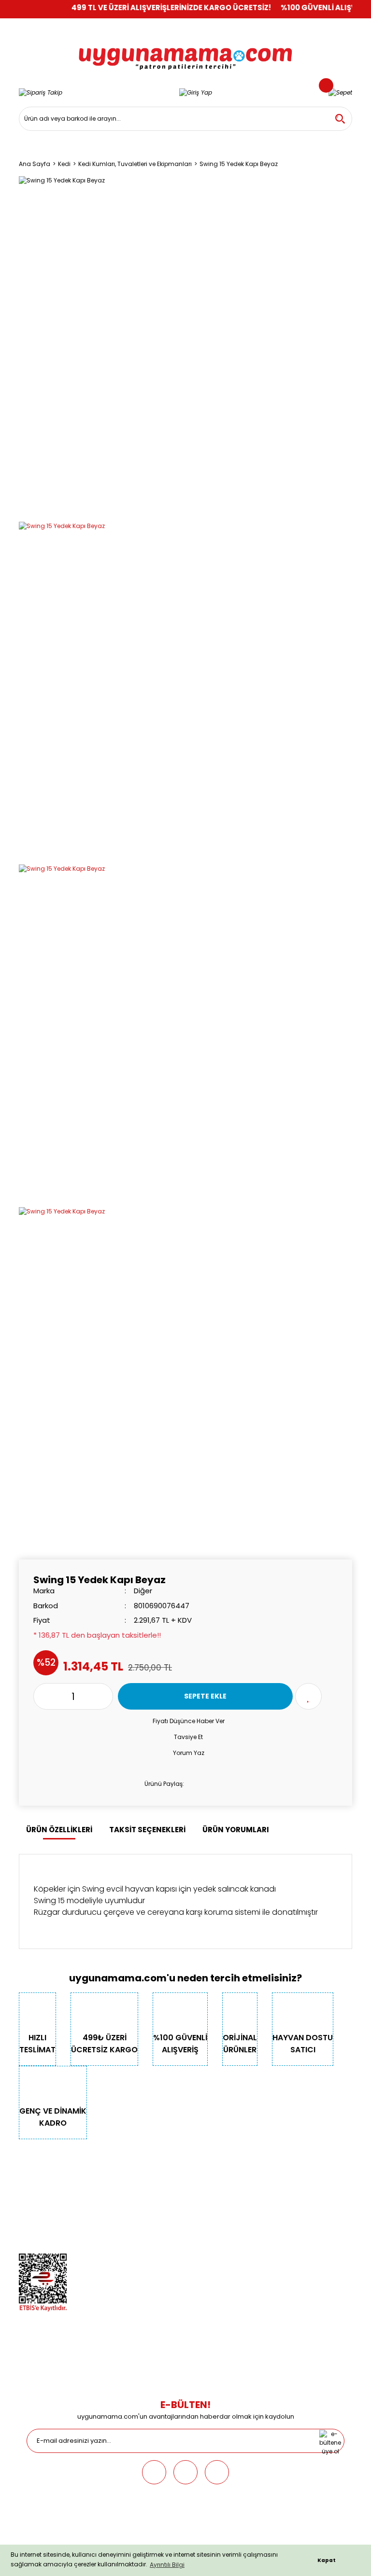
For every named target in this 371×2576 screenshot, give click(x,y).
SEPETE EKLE (205, 1696)
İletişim (29, 2190)
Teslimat (264, 2177)
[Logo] (185, 52)
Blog (26, 2244)
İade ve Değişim (274, 2231)
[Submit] (330, 2441)
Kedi (141, 2177)
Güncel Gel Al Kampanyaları (293, 2204)
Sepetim (263, 2217)
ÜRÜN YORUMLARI (236, 1830)
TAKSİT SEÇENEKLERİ (147, 1830)
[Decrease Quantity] (41, 1696)
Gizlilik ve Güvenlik (45, 2204)
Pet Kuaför (149, 2231)
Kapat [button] (327, 2560)
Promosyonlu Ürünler (165, 2244)
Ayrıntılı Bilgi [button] (167, 2565)
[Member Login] (196, 92)
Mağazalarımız (41, 2231)
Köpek (143, 2190)
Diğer (143, 1591)
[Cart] (340, 92)
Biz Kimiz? (33, 2177)
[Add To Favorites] (308, 1696)
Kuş (140, 2204)
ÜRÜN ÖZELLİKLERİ (59, 1830)
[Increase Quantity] (105, 1696)
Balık (142, 2217)
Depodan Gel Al (273, 2190)
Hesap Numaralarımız (51, 2217)
